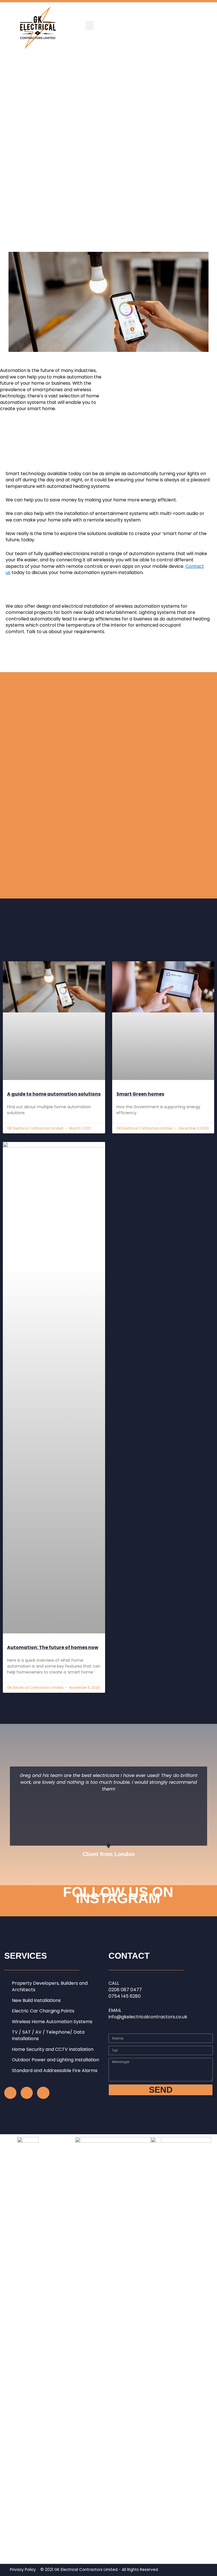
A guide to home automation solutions (54, 1094)
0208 (115, 1990)
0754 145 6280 (125, 1996)
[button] (90, 26)
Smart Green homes (140, 1094)
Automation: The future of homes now (53, 1647)
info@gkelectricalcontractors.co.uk (148, 2017)
